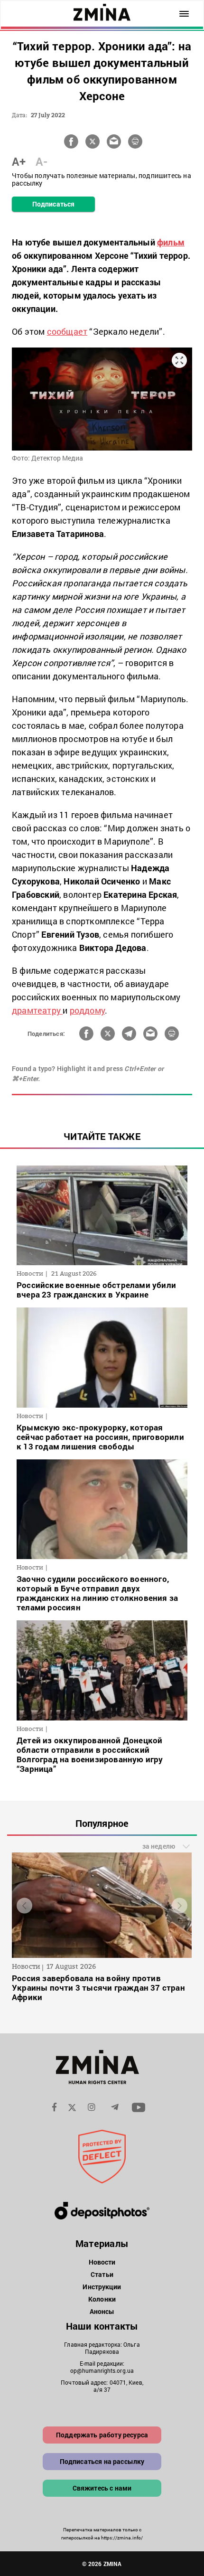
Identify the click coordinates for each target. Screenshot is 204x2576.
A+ (19, 161)
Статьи (102, 2274)
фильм (171, 242)
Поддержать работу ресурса (102, 2435)
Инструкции (102, 2287)
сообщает (67, 331)
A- (42, 161)
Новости (102, 2262)
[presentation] (24, 1906)
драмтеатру (37, 1010)
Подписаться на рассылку (102, 2461)
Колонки (102, 2299)
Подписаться (53, 204)
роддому (87, 1010)
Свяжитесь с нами (102, 2488)
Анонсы (102, 2311)
